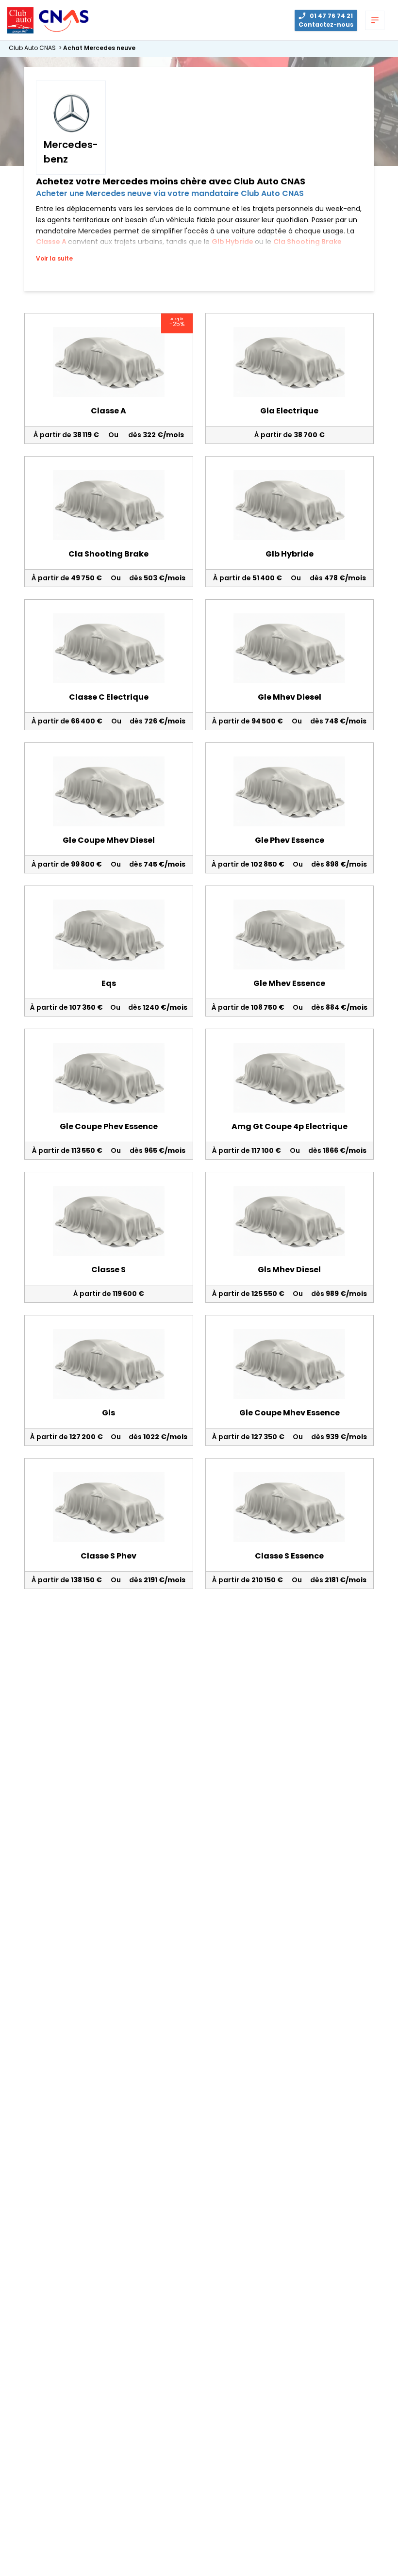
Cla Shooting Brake (307, 242)
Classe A (52, 242)
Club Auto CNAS (36, 48)
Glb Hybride (233, 242)
